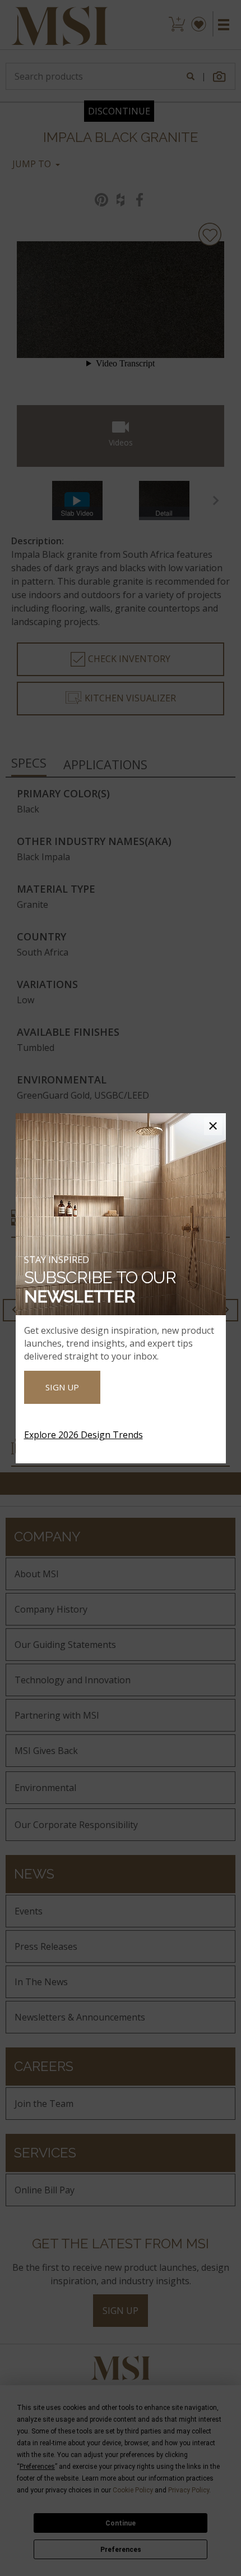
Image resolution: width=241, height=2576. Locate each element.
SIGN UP (62, 1387)
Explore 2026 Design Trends (84, 1435)
